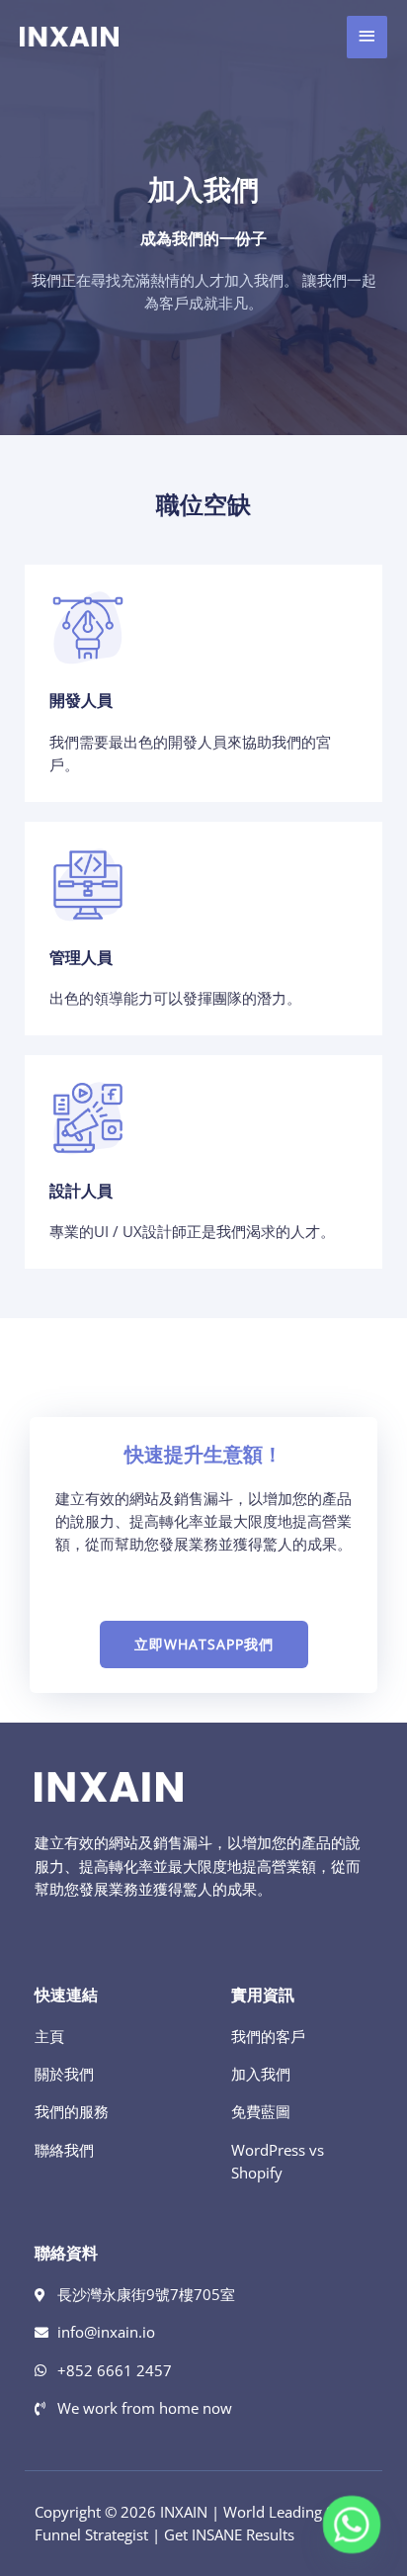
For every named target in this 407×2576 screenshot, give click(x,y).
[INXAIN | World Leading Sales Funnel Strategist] (69, 37)
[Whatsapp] (352, 2525)
